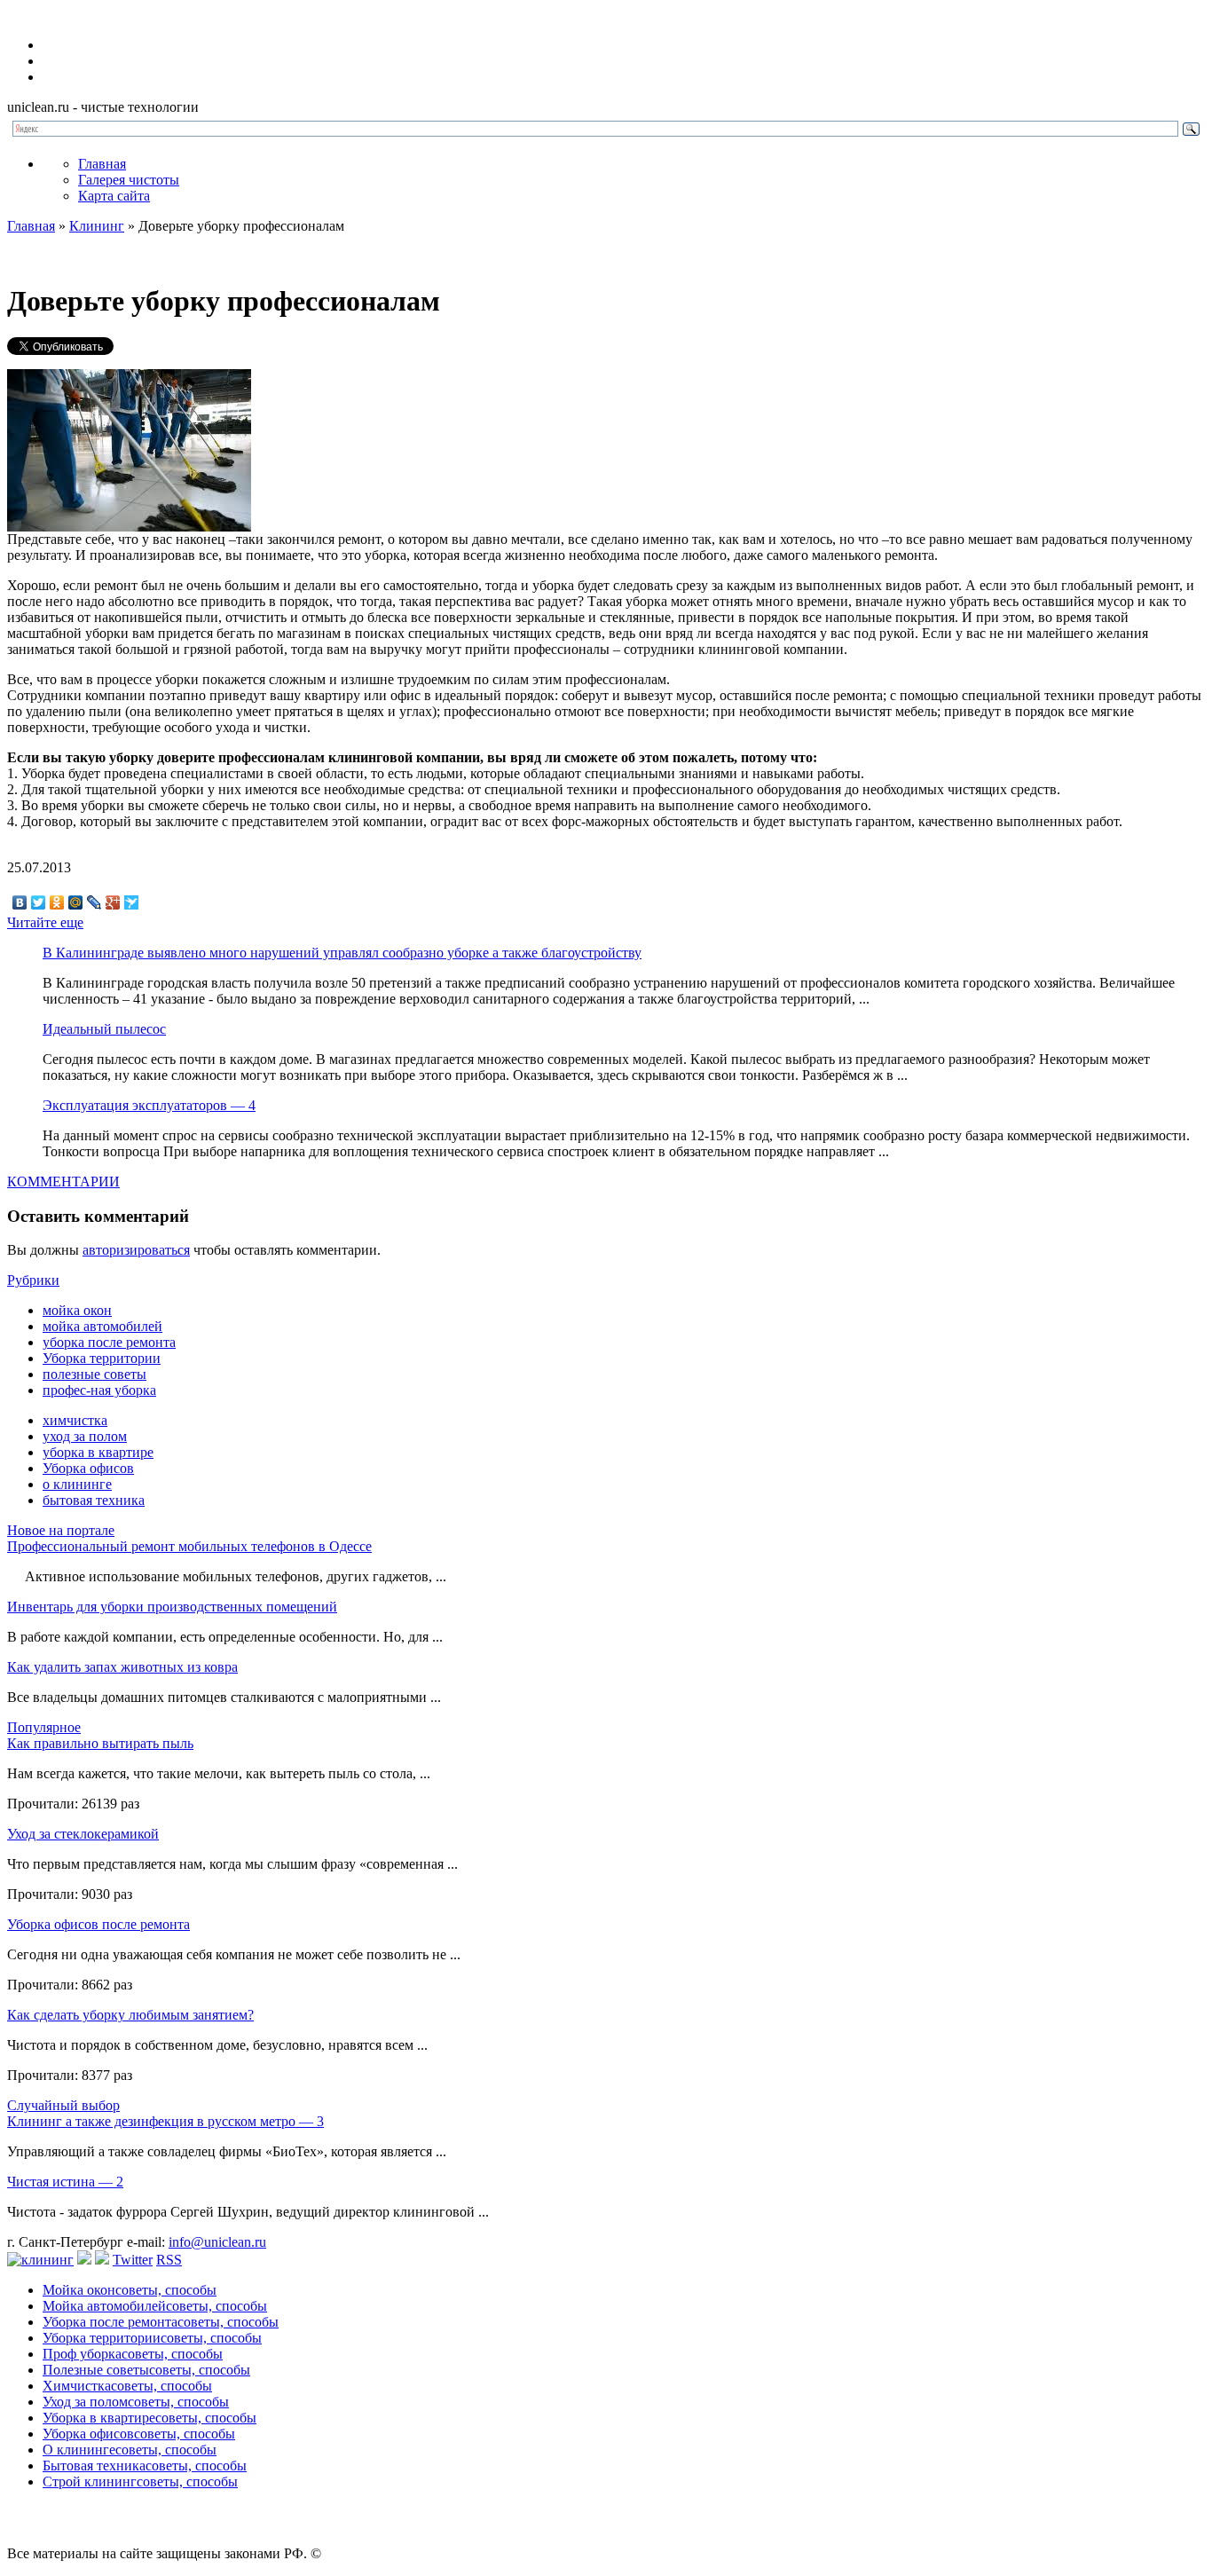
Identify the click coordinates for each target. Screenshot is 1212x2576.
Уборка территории (102, 1358)
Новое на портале (61, 1530)
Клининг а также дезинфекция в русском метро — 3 (165, 2121)
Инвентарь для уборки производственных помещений (172, 1607)
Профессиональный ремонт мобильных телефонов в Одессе (189, 1546)
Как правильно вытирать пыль (100, 1743)
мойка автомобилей (102, 1326)
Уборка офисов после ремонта (98, 1924)
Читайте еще (45, 922)
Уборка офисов (88, 1468)
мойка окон (77, 1310)
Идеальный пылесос (104, 1029)
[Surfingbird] (132, 902)
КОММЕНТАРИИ (63, 1182)
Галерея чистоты (129, 180)
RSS (169, 2260)
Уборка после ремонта (161, 2322)
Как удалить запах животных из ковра (122, 1667)
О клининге (130, 2450)
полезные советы (94, 1374)
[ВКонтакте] (20, 902)
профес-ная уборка (99, 1390)
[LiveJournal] (94, 902)
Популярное (44, 1727)
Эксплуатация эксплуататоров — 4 (149, 1105)
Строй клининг (140, 2481)
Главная (102, 164)
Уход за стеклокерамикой (83, 1834)
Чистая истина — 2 (65, 2182)
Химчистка (127, 2386)
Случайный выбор (63, 2105)
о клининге (77, 1484)
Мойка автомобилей (155, 2306)
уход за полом (85, 1436)
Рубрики (33, 1280)
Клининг (97, 226)
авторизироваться (136, 1250)
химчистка (75, 1420)
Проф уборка (133, 2354)
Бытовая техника (145, 2466)
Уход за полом (136, 2402)
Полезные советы (146, 2370)
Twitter (133, 2260)
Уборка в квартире (150, 2418)
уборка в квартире (98, 1452)
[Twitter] (39, 902)
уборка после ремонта (109, 1342)
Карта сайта (114, 196)
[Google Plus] (113, 902)
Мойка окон (130, 2290)
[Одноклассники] (57, 902)
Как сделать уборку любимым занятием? (130, 2015)
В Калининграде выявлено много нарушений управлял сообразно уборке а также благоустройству (342, 953)
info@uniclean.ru (217, 2242)
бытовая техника (94, 1500)
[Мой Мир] (76, 902)
